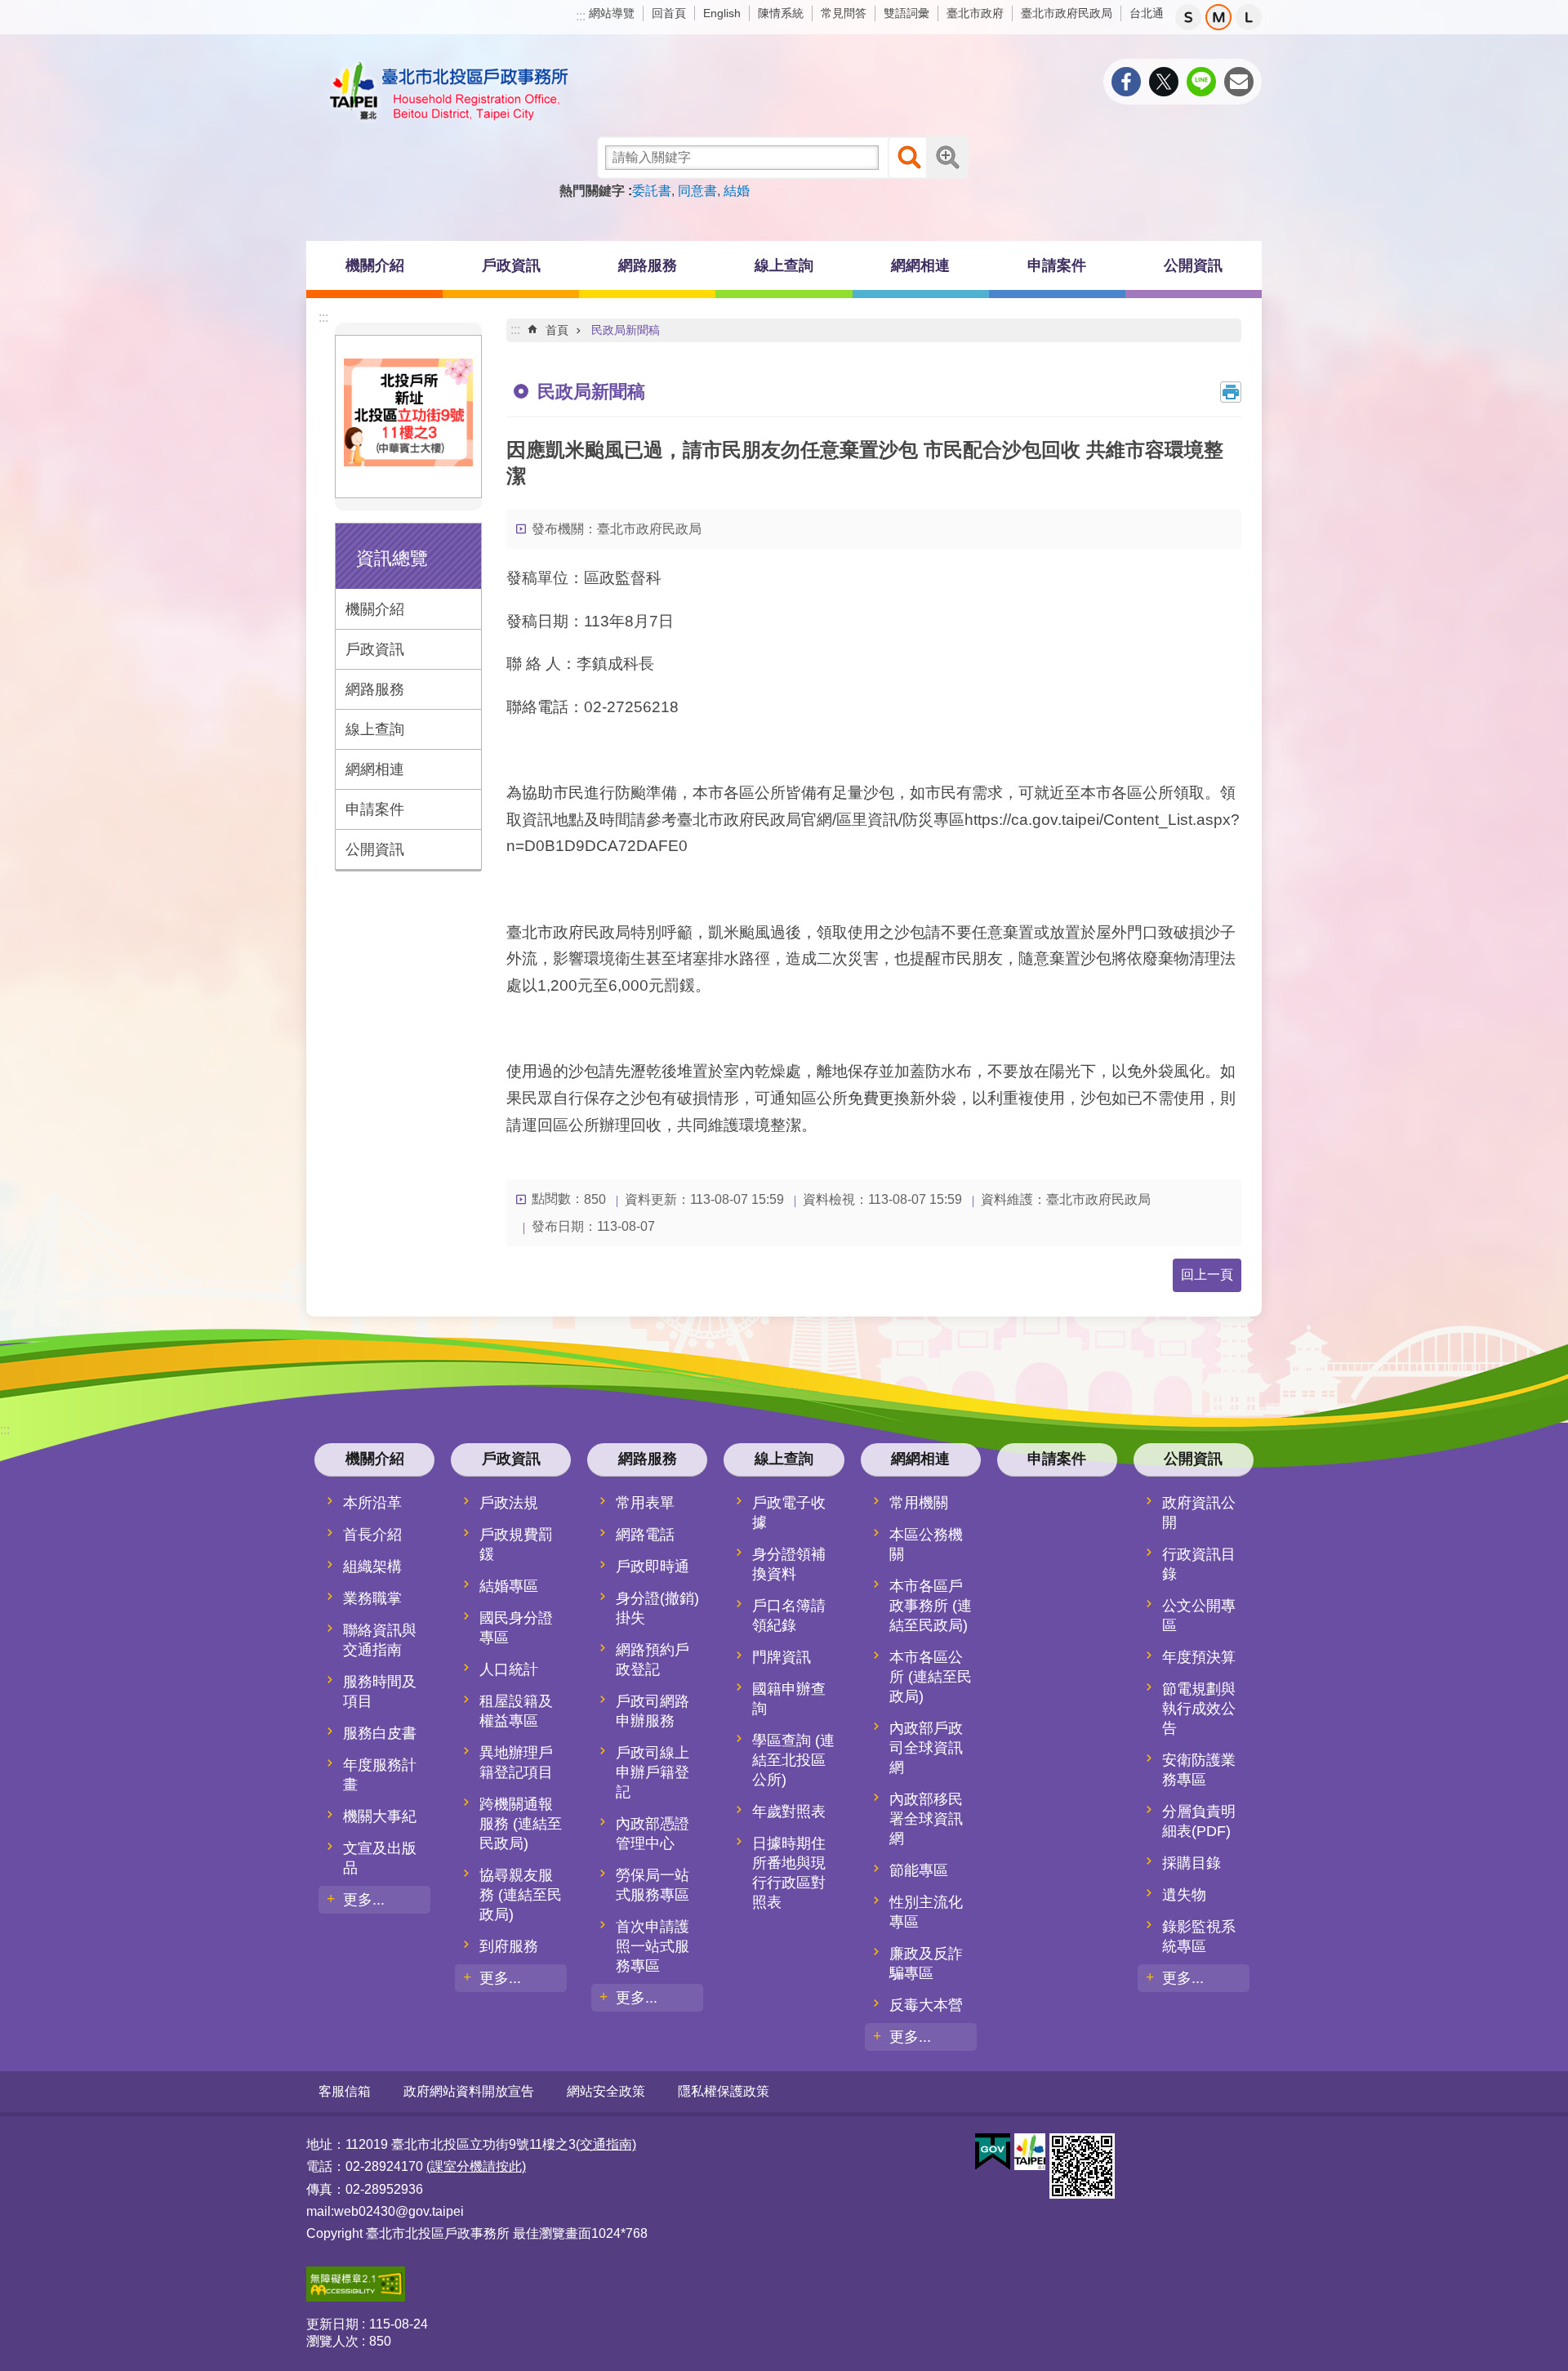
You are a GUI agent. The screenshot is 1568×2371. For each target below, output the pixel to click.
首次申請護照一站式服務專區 (653, 1946)
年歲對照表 (789, 1812)
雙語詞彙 (906, 13)
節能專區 (919, 1870)
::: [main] (515, 330)
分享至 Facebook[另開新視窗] (1126, 82)
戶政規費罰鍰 (516, 1544)
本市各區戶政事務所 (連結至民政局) (931, 1606)
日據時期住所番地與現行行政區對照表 (789, 1873)
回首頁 (669, 13)
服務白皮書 (380, 1733)
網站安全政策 (606, 2091)
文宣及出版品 (380, 1858)
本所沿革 (372, 1503)
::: (581, 16)
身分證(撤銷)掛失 (657, 1608)
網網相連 (375, 769)
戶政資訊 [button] (511, 265)
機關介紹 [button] (375, 265)
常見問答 (844, 13)
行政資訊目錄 (1199, 1564)
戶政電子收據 (789, 1513)
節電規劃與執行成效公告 (1199, 1709)
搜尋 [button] (909, 158)
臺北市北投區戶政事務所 (449, 91)
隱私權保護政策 (724, 2091)
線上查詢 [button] (784, 265)
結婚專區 (509, 1586)
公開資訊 (375, 849)
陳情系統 (781, 13)
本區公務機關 (926, 1544)
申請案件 (1057, 265)
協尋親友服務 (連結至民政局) (521, 1895)
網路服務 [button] (648, 265)
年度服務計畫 (380, 1775)
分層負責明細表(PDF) (1199, 1821)
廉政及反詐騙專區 (926, 1963)
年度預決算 (1199, 1657)
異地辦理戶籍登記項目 (516, 1763)
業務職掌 (372, 1598)
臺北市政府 (975, 13)
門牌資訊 (782, 1657)
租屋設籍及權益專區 (516, 1711)
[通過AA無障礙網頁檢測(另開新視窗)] (356, 2297)
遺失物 (1184, 1895)
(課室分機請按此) (476, 2166)
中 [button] (1218, 17)
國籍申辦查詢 (789, 1699)
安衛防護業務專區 (1199, 1770)
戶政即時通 (653, 1567)
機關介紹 (375, 609)
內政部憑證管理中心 (653, 1834)
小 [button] (1188, 17)
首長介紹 (372, 1535)
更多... (364, 1900)
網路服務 (375, 689)
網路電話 (645, 1535)
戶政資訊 (375, 649)
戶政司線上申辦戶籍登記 (653, 1772)
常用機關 (919, 1503)
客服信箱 (345, 2091)
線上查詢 (375, 729)
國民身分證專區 (516, 1628)
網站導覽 (612, 13)
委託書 (652, 191)
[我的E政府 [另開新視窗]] (993, 2152)
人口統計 (509, 1669)
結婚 (737, 191)
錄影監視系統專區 (1199, 1936)
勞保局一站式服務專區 (653, 1885)
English (722, 13)
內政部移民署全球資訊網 (926, 1819)
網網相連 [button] (920, 265)
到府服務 (509, 1946)
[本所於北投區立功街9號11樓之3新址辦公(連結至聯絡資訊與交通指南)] (408, 461)
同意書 (697, 191)
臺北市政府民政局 (1067, 13)
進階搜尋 (947, 158)
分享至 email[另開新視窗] (1239, 82)
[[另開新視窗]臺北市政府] (1030, 2152)
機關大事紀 (380, 1816)
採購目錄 (1192, 1863)
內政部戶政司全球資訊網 (926, 1748)
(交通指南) (606, 2144)
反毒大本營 (926, 2005)
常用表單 (645, 1503)
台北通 (1147, 13)
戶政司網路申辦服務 (653, 1711)
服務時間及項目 (380, 1691)
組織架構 (372, 1567)
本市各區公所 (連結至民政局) (931, 1677)
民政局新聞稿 (626, 330)
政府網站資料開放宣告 (469, 2091)
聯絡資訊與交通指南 (380, 1640)
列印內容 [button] (1231, 392)
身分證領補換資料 (789, 1564)
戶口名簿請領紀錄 (789, 1616)
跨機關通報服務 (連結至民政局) (521, 1824)
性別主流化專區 (926, 1912)
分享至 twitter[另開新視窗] (1164, 82)
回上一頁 (1207, 1275)
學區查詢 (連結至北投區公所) (793, 1760)
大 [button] (1249, 17)
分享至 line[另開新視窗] (1201, 82)
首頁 (557, 330)
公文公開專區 (1199, 1616)
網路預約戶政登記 (653, 1660)
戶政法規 (509, 1503)
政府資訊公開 (1199, 1513)
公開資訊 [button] (1193, 265)
